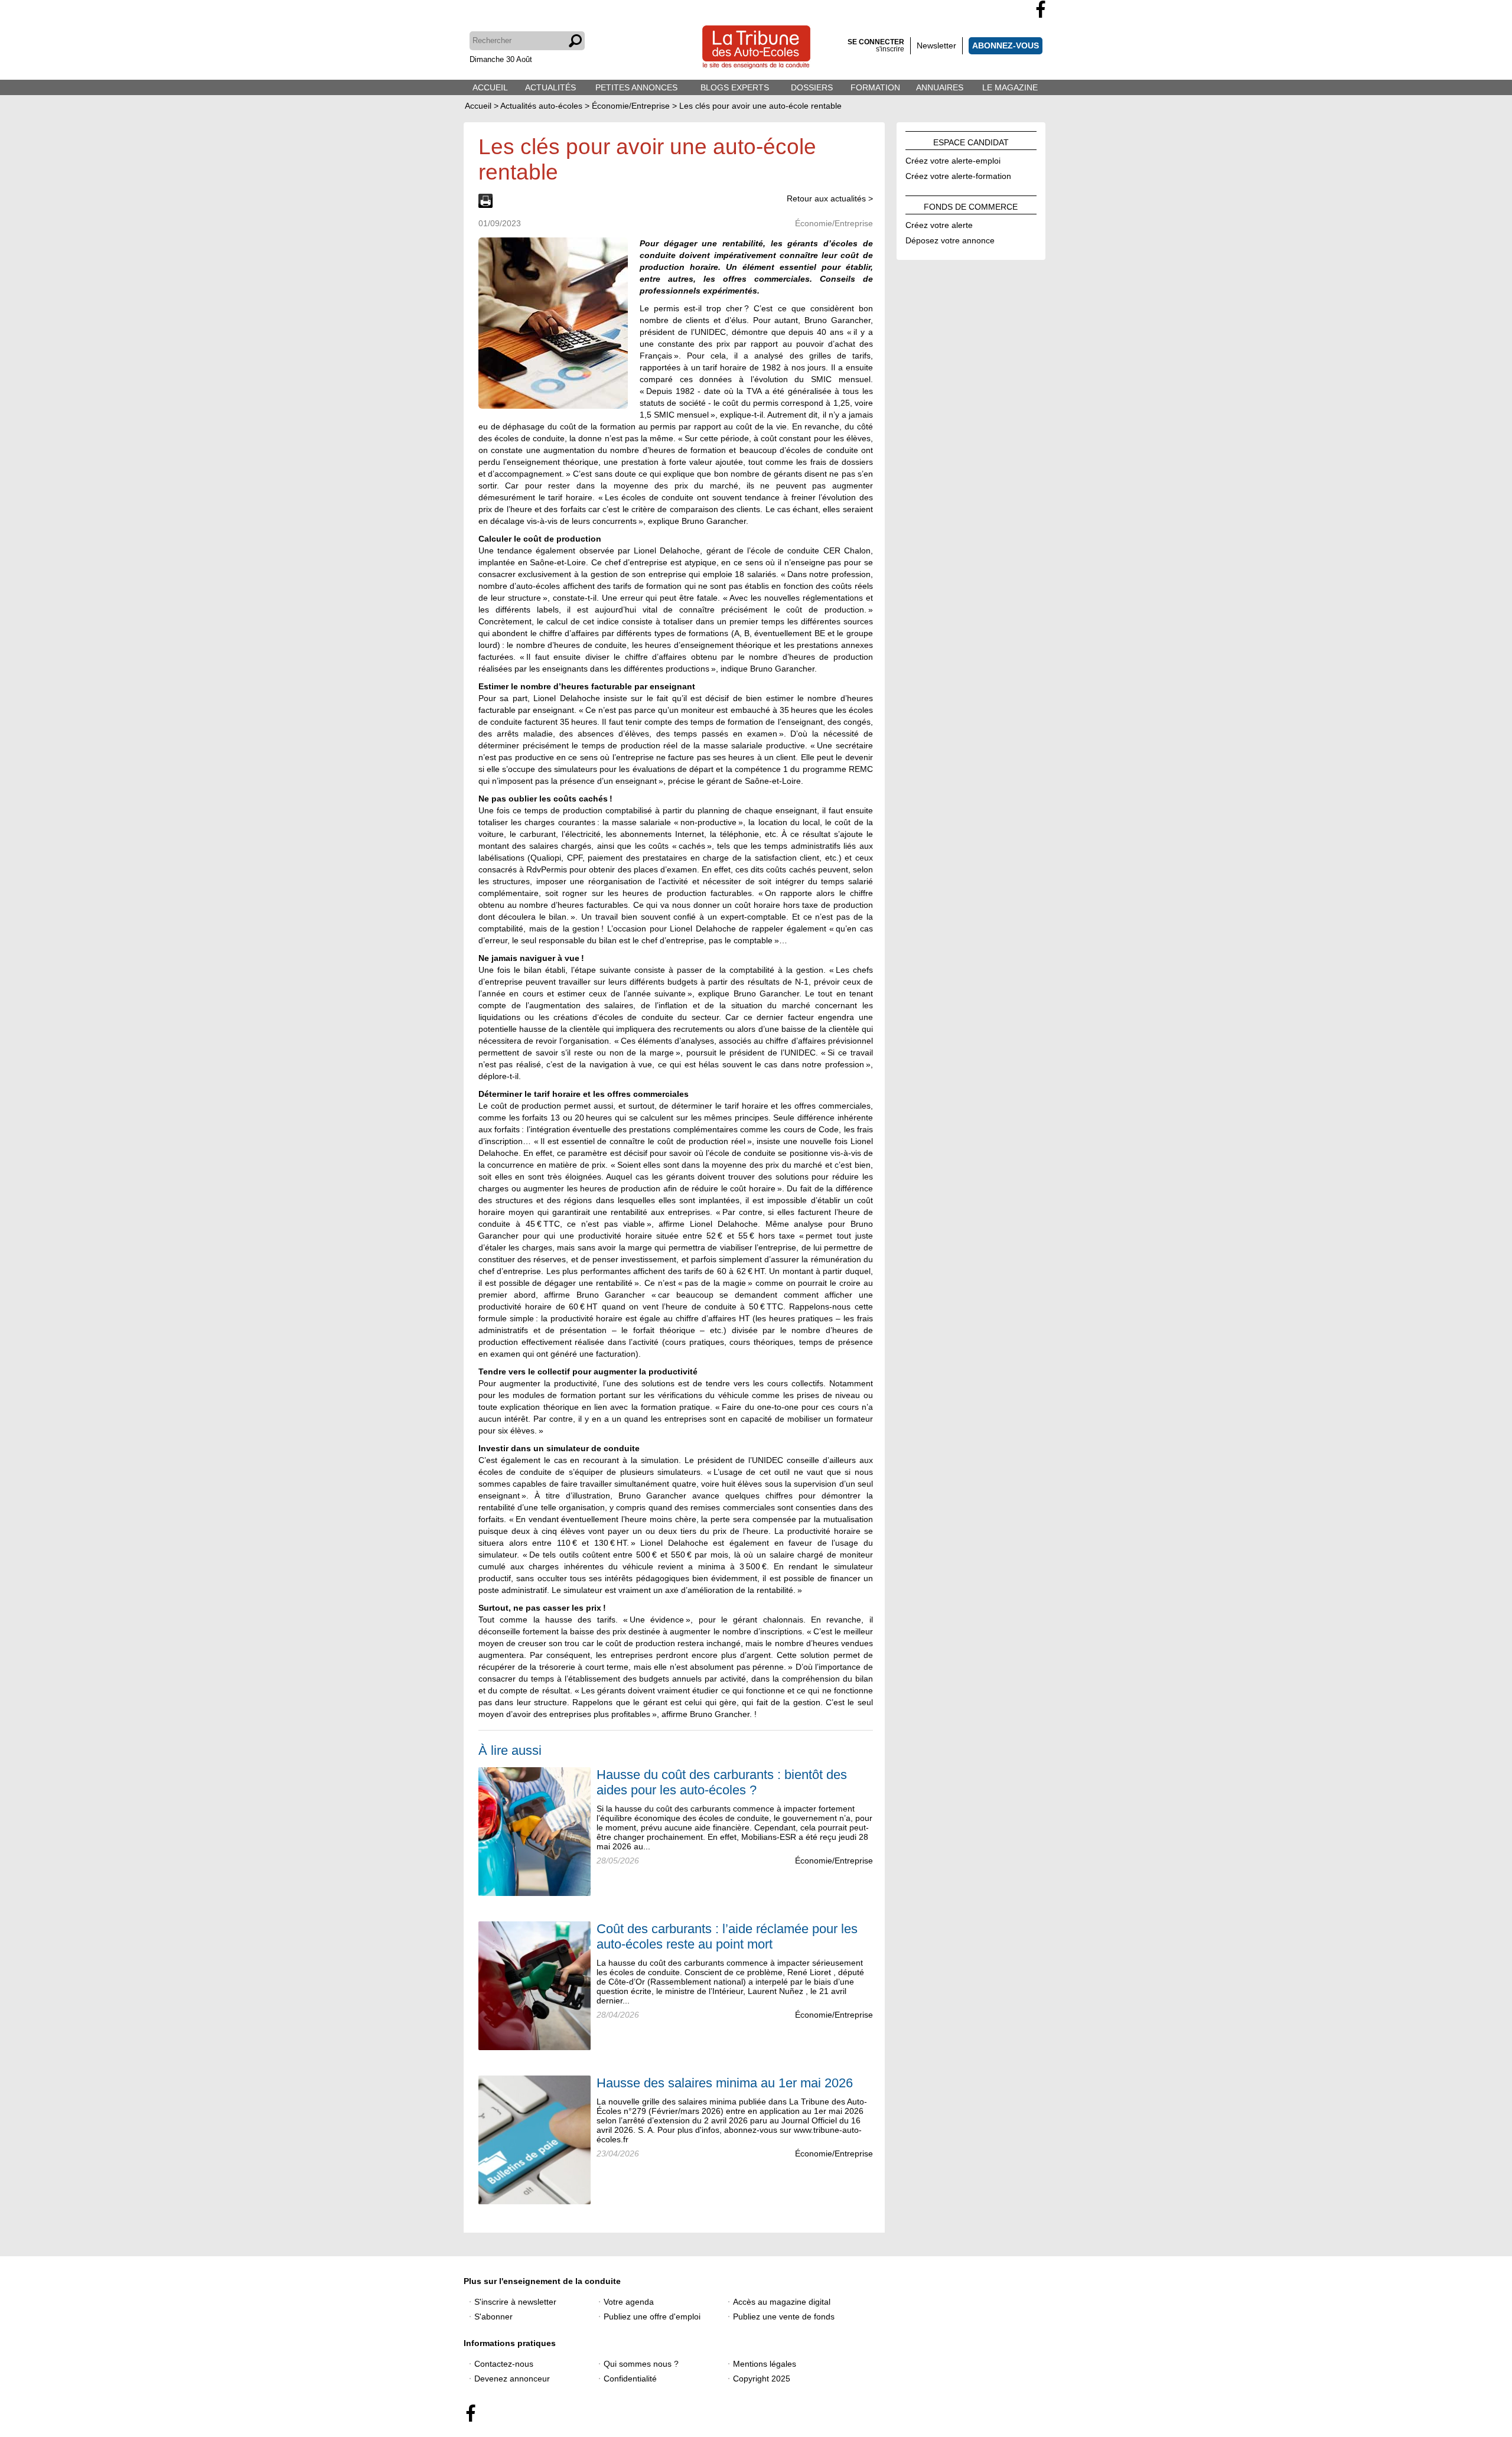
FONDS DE (971, 205)
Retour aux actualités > (830, 198)
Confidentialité (630, 2379)
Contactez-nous (504, 2364)
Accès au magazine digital (782, 2302)
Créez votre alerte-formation (958, 174)
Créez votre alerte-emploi (953, 159)
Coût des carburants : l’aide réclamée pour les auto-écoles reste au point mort (727, 1936)
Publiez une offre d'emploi (652, 2317)
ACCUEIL (490, 87)
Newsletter (936, 45)
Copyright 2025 (762, 2379)
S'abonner (493, 2317)
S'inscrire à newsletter (515, 2302)
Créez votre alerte (939, 223)
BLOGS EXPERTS (735, 87)
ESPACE (971, 141)
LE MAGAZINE (1010, 87)
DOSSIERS (812, 87)
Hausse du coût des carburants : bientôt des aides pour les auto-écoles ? (722, 1782)
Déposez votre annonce (950, 239)
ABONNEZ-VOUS (1006, 45)
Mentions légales (765, 2364)
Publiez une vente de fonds (784, 2317)
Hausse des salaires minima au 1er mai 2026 (725, 2083)
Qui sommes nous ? (641, 2364)
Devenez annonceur (512, 2379)
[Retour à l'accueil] (756, 48)
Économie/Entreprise (834, 1861)
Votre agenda (629, 2302)
